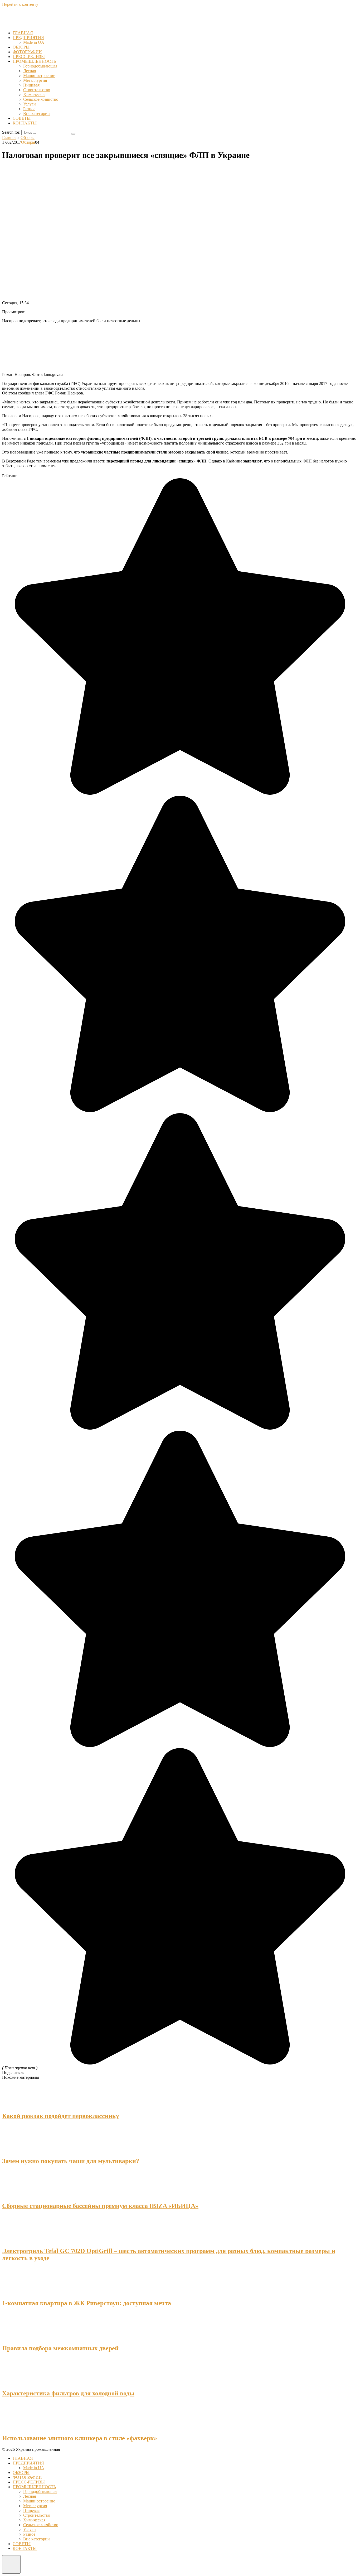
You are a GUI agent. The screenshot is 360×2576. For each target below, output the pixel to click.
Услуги (30, 104)
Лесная (30, 71)
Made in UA (34, 42)
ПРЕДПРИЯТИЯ (28, 38)
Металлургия (35, 80)
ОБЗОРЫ (21, 47)
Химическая (34, 95)
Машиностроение (39, 76)
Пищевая (31, 85)
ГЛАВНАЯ (23, 33)
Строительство (37, 90)
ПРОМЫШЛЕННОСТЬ (34, 61)
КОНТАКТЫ (25, 123)
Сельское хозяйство (41, 99)
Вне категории (37, 114)
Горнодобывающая (40, 66)
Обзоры (28, 142)
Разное (29, 109)
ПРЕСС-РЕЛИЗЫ (29, 57)
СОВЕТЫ (22, 118)
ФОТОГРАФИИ (27, 52)
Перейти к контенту (20, 4)
